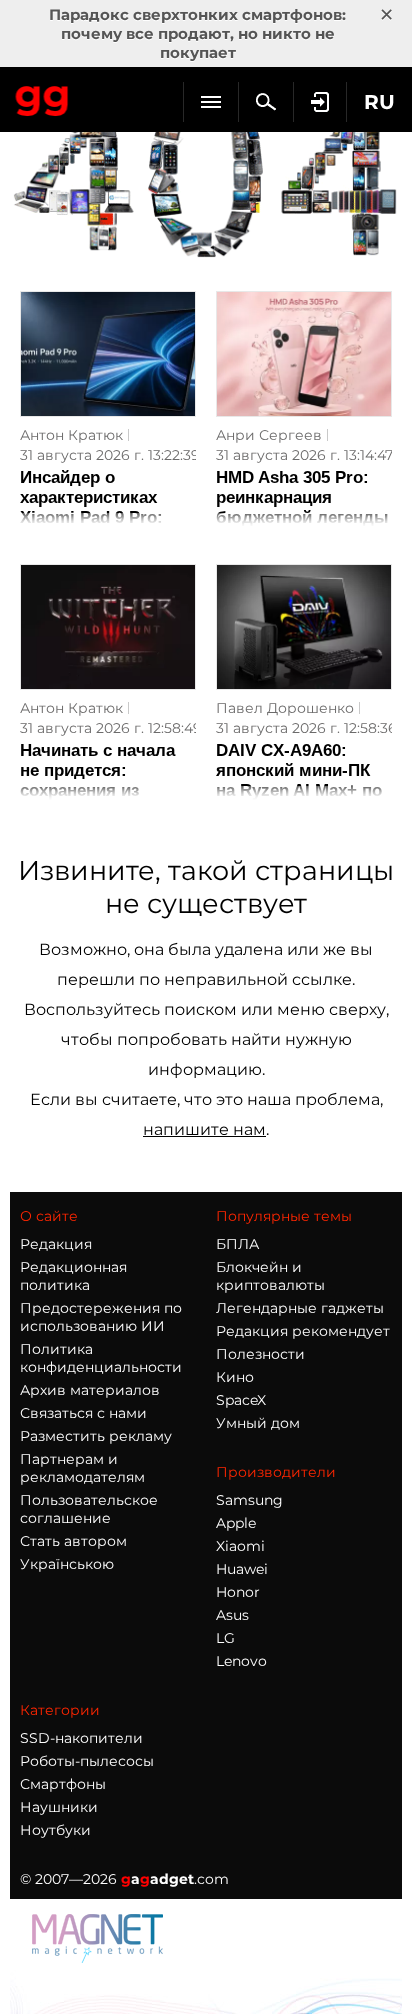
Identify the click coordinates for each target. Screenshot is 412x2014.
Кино (235, 1377)
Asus (232, 1615)
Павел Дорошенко (285, 708)
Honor (238, 1592)
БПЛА (237, 1244)
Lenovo (241, 1661)
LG (225, 1638)
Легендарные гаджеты (300, 1308)
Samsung (249, 1500)
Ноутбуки (55, 1830)
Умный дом (258, 1423)
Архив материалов (90, 1390)
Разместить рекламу (96, 1436)
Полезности (260, 1354)
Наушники (59, 1807)
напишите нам (204, 1129)
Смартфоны (63, 1784)
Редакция (56, 1244)
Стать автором (73, 1541)
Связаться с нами (83, 1413)
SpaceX (241, 1400)
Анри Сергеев (269, 435)
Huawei (242, 1569)
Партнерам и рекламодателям (82, 1468)
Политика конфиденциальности (101, 1358)
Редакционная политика (73, 1276)
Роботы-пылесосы (87, 1761)
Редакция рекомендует (303, 1331)
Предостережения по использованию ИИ (101, 1317)
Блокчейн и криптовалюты (270, 1276)
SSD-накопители (81, 1738)
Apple (236, 1523)
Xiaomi (240, 1546)
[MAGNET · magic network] (100, 1957)
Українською (67, 1564)
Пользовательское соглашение (89, 1509)
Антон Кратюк (71, 435)
